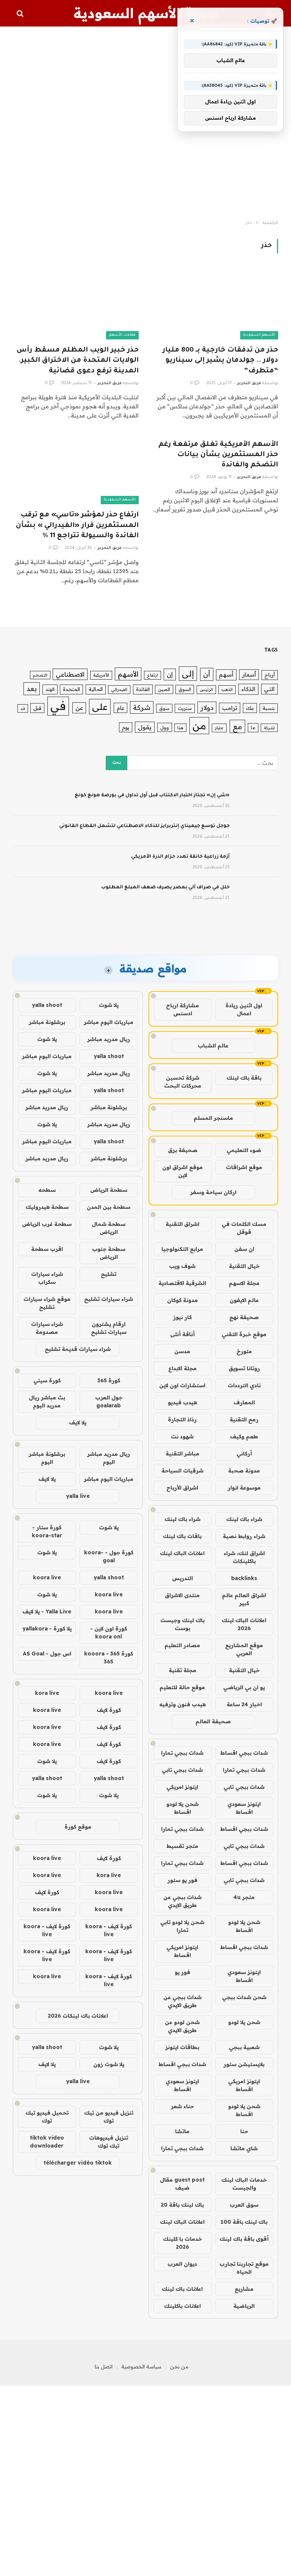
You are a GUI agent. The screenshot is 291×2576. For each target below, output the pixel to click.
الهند (50, 689)
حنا (244, 2131)
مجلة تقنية (182, 1670)
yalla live (78, 1496)
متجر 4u (244, 1897)
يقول (145, 727)
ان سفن (244, 1249)
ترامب (230, 708)
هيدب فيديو (182, 1402)
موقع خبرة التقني (244, 1334)
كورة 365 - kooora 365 (109, 1658)
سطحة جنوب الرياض (109, 1253)
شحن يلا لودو (244, 2022)
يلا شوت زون (109, 2064)
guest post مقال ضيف (182, 2184)
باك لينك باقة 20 (182, 2205)
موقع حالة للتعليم (182, 1687)
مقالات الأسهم (122, 335)
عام (120, 708)
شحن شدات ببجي (244, 1997)
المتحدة (71, 689)
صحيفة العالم (213, 1721)
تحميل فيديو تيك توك (47, 2117)
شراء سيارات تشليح (109, 1299)
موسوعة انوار (244, 1488)
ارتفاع (153, 675)
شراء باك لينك (244, 1519)
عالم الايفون (244, 1300)
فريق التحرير (249, 383)
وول (165, 727)
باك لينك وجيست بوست (182, 1624)
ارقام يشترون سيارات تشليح (109, 1328)
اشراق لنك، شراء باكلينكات (244, 1557)
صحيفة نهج (244, 1317)
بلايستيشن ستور (244, 2064)
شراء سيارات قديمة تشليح (78, 1349)
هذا (180, 728)
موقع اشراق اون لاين (182, 1171)
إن (170, 674)
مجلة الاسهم (244, 1283)
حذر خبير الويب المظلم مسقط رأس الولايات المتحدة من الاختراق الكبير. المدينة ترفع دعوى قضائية (78, 361)
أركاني (244, 1454)
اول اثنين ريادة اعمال (244, 1009)
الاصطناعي (70, 674)
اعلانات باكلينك (182, 2306)
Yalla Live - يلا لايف (47, 1612)
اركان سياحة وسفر (213, 1192)
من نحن (179, 2367)
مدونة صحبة (244, 1471)
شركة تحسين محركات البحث (183, 1082)
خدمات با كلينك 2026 (182, 2243)
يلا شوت (109, 1005)
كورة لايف (109, 1710)
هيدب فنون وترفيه (182, 1704)
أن (207, 674)
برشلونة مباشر (47, 1022)
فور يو (182, 1972)
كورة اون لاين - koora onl (109, 1633)
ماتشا (182, 2131)
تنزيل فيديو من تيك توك (109, 2117)
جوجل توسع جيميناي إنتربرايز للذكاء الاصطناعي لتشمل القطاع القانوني (144, 826)
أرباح (270, 675)
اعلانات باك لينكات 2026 (78, 2016)
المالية (96, 689)
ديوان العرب (182, 2264)
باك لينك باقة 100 (244, 2222)
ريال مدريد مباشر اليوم (109, 1458)
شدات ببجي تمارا (182, 1753)
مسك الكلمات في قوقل (244, 1228)
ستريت (185, 708)
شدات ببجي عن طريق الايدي (182, 1901)
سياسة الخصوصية (141, 2367)
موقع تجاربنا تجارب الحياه (244, 2268)
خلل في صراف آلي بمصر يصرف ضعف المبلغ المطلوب (165, 888)
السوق (185, 689)
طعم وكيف (244, 1436)
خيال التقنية (244, 1266)
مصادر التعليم (182, 1645)
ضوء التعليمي (244, 1150)
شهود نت (182, 1436)
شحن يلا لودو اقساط (182, 1808)
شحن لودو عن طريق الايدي (182, 2026)
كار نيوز (182, 1317)
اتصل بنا (104, 2367)
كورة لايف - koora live (109, 1930)
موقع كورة (78, 1827)
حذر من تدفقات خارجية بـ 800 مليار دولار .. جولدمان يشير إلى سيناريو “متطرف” (220, 361)
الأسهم (128, 674)
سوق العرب (244, 2205)
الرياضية (244, 2306)
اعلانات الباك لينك (182, 1553)
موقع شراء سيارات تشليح (47, 1303)
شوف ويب (182, 1266)
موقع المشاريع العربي (244, 1649)
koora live (47, 1577)
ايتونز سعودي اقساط (244, 1808)
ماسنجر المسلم (213, 1118)
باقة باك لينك (244, 1078)
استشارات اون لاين (182, 1385)
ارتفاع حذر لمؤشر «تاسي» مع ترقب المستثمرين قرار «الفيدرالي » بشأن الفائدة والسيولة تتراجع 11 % (77, 525)
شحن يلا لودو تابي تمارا (182, 1926)
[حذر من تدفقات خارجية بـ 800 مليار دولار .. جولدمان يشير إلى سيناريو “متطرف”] (215, 304)
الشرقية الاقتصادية (182, 1283)
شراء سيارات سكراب (47, 1278)
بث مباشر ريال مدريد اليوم (47, 1401)
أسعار (249, 674)
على (100, 707)
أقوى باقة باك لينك (244, 2239)
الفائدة (143, 689)
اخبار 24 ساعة (244, 1704)
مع (237, 726)
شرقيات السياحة (182, 1471)
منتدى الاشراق (182, 1595)
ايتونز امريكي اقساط (182, 1951)
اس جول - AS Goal (47, 1654)
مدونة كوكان (182, 1300)
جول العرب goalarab (109, 1401)
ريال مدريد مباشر (109, 1039)
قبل (37, 708)
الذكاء (248, 689)
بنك (250, 708)
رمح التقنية (244, 1419)
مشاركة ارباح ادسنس (182, 1009)
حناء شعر (182, 2106)
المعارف (244, 1402)
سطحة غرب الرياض (47, 1224)
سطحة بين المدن (109, 1207)
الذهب (227, 689)
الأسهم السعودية (259, 335)
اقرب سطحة (47, 1249)
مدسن (182, 1351)
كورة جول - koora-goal (109, 1556)
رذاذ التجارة (182, 1419)
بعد (32, 689)
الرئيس (206, 689)
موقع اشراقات (244, 1167)
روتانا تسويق (244, 1368)
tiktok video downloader (47, 2142)
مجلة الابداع (182, 1368)
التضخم (40, 675)
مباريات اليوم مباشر (109, 1022)
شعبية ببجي (244, 2047)
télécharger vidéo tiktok (78, 2163)
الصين (164, 689)
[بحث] (21, 13)
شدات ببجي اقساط (244, 1753)
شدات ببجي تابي (182, 1770)
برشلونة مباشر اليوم (47, 1458)
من (199, 726)
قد (23, 708)
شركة (142, 707)
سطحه (47, 1190)
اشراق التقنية (182, 1224)
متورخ (244, 1351)
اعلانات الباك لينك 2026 (244, 1624)
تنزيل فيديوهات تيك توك (109, 2142)
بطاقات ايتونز (182, 2047)
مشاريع (244, 2289)
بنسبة (269, 708)
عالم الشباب (213, 1046)
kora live (47, 1693)
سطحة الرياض (109, 1190)
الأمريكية (101, 675)
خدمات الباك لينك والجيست (244, 2184)
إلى (188, 673)
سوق (164, 708)
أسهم (226, 674)
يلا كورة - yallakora (47, 1629)
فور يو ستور (182, 1880)
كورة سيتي (47, 1380)
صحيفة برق (183, 1150)
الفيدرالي (119, 689)
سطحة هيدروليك (47, 1207)
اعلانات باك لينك (182, 2289)
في (58, 706)
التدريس (182, 1578)
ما (253, 728)
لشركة (269, 728)
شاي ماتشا (244, 2148)
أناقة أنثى (182, 1334)
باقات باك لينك (182, 1536)
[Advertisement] (145, 123)
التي (269, 689)
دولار (207, 707)
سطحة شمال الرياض (109, 1228)
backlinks (244, 1578)
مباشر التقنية (182, 1454)
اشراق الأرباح (182, 1488)
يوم (126, 727)
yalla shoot (47, 1005)
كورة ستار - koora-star (47, 1531)
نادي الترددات (244, 1385)
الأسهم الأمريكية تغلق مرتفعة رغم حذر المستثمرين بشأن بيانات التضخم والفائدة (218, 455)
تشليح (109, 1274)
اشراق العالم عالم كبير (244, 1599)
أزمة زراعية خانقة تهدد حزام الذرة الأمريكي (180, 857)
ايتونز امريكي (182, 1787)
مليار (219, 728)
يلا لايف (78, 1422)
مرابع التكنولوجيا (182, 1249)
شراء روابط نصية (244, 1536)
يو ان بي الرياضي (244, 1687)
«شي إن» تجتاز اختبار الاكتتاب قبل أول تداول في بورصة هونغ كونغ (152, 796)
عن (79, 708)
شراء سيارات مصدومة (47, 1328)
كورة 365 (109, 1380)
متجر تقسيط (182, 1846)
